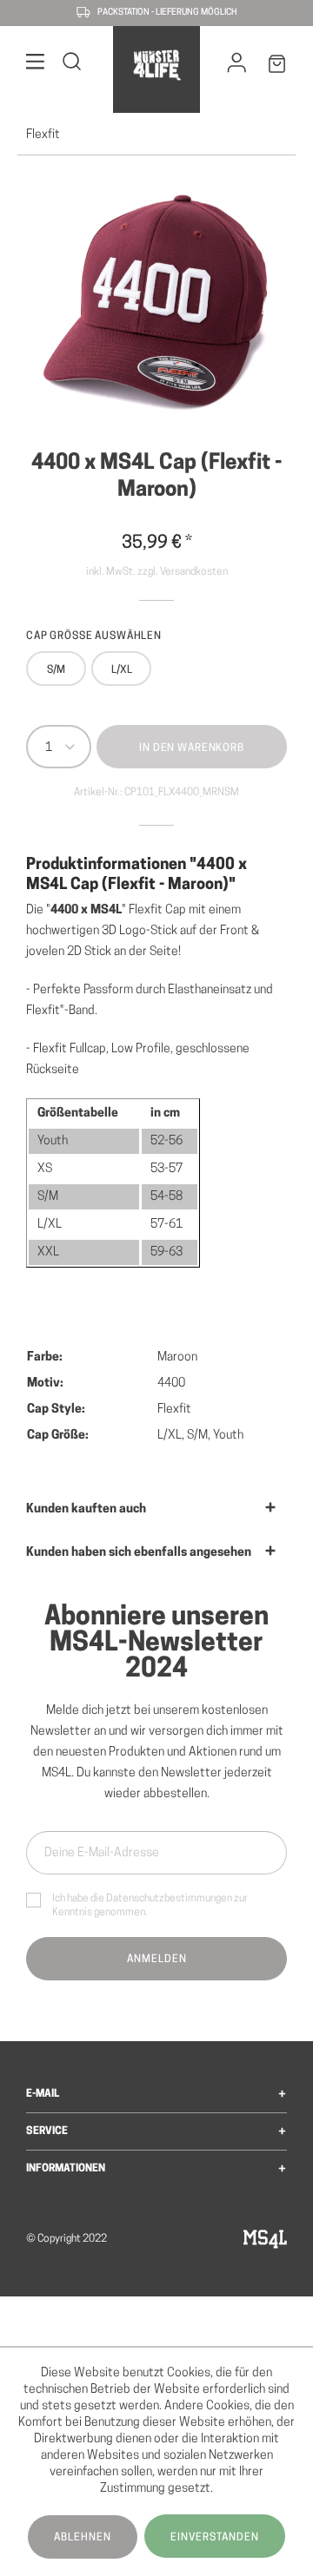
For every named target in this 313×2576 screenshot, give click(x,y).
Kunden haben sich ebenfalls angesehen (139, 1553)
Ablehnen (83, 2538)
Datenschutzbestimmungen (169, 1899)
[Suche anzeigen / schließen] (72, 65)
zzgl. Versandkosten (183, 572)
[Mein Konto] (237, 67)
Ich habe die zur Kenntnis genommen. (150, 1906)
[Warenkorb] (277, 67)
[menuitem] (36, 65)
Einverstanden (215, 2538)
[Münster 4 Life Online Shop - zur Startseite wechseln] (156, 65)
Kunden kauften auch (86, 1509)
